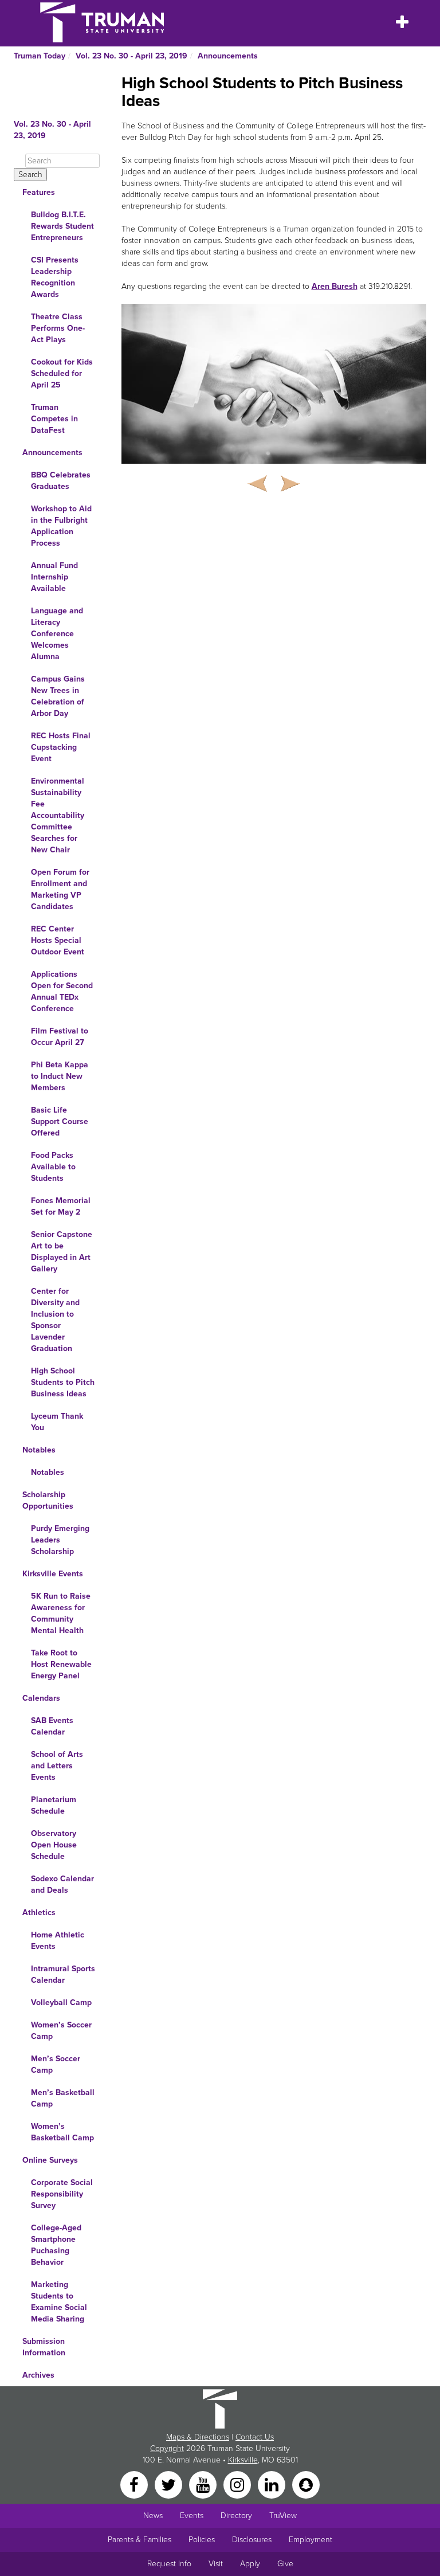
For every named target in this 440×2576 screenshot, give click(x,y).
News (153, 2516)
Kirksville (243, 2460)
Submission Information (44, 2347)
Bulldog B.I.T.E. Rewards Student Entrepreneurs (62, 226)
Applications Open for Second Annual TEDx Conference (62, 991)
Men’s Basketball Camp (63, 2098)
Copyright (167, 2448)
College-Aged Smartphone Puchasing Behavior (56, 2245)
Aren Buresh (335, 286)
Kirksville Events (53, 1574)
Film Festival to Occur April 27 (60, 1037)
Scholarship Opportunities (48, 1500)
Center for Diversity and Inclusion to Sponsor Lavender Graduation (55, 1320)
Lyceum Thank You (57, 1422)
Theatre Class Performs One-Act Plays (58, 328)
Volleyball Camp (61, 2003)
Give (285, 2564)
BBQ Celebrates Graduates (61, 481)
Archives (38, 2375)
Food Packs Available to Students (53, 1167)
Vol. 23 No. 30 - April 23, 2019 (131, 56)
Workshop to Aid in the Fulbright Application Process (61, 526)
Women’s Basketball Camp (62, 2132)
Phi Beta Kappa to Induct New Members (60, 1076)
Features (39, 192)
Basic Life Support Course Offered (60, 1121)
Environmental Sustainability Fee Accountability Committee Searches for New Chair (58, 815)
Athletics (39, 1913)
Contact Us (255, 2437)
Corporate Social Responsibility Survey (62, 2194)
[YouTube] (204, 2484)
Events (192, 2516)
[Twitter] (170, 2484)
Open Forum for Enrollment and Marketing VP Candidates (60, 889)
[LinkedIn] (273, 2484)
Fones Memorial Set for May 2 (61, 1206)
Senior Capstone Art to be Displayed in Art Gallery (62, 1252)
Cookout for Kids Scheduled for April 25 (62, 373)
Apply (250, 2564)
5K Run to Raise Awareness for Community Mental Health (61, 1613)
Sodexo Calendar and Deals (62, 1884)
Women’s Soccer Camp (61, 2031)
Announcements (228, 56)
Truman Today (40, 56)
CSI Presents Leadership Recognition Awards (55, 277)
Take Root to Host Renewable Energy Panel (61, 1664)
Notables (39, 1450)
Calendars (41, 1698)
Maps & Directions (198, 2437)
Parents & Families (140, 2540)
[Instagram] (238, 2484)
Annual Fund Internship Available (54, 577)
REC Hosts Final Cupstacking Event (61, 747)
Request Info (169, 2564)
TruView (283, 2516)
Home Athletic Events (58, 1941)
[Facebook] (135, 2484)
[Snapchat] (306, 2484)
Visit (216, 2564)
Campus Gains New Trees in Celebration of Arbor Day (58, 696)
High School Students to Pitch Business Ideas (63, 1382)
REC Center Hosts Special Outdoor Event (58, 940)
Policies (202, 2540)
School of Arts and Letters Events (57, 1766)
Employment (311, 2540)
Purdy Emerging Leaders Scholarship (60, 1540)
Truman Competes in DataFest (54, 419)
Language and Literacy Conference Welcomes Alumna (57, 634)
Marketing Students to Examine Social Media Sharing (59, 2302)
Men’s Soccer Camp (56, 2064)
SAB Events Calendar (52, 1726)
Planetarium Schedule (54, 1805)
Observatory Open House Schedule (54, 1845)
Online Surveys (50, 2160)
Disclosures (252, 2540)
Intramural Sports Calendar (63, 1974)
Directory (236, 2516)
